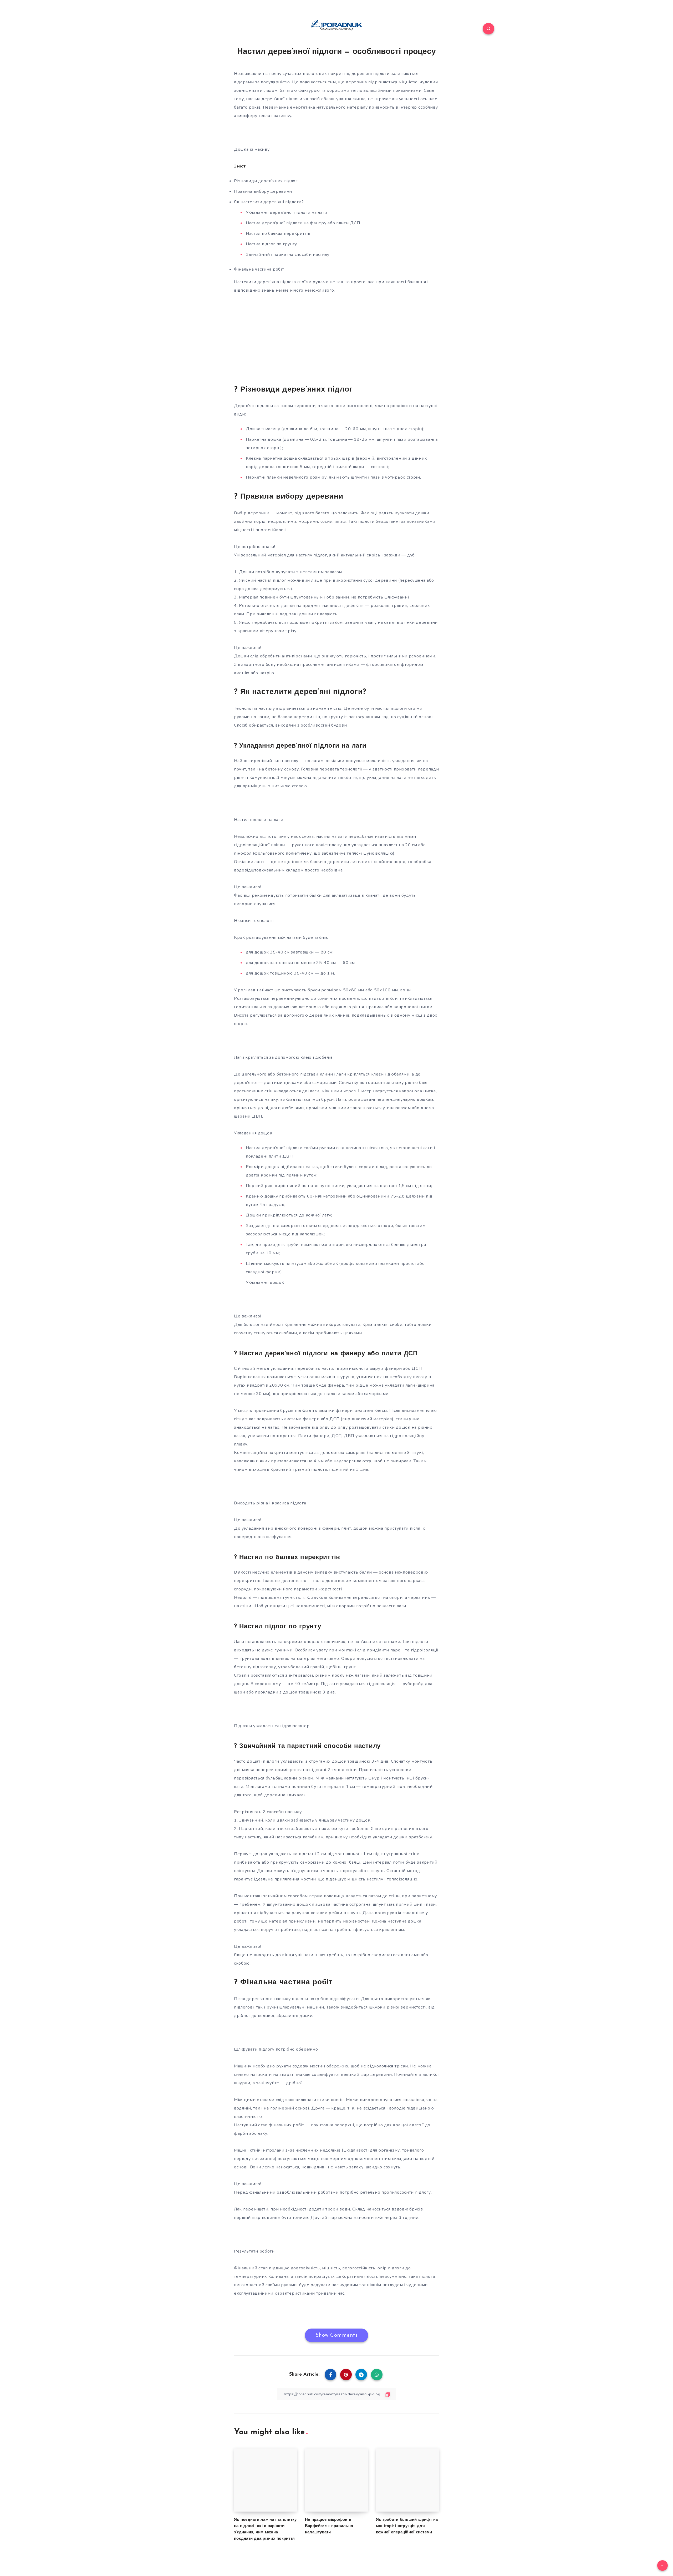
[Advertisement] (336, 339)
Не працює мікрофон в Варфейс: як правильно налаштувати (329, 2526)
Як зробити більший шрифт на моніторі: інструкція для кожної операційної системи (407, 2526)
